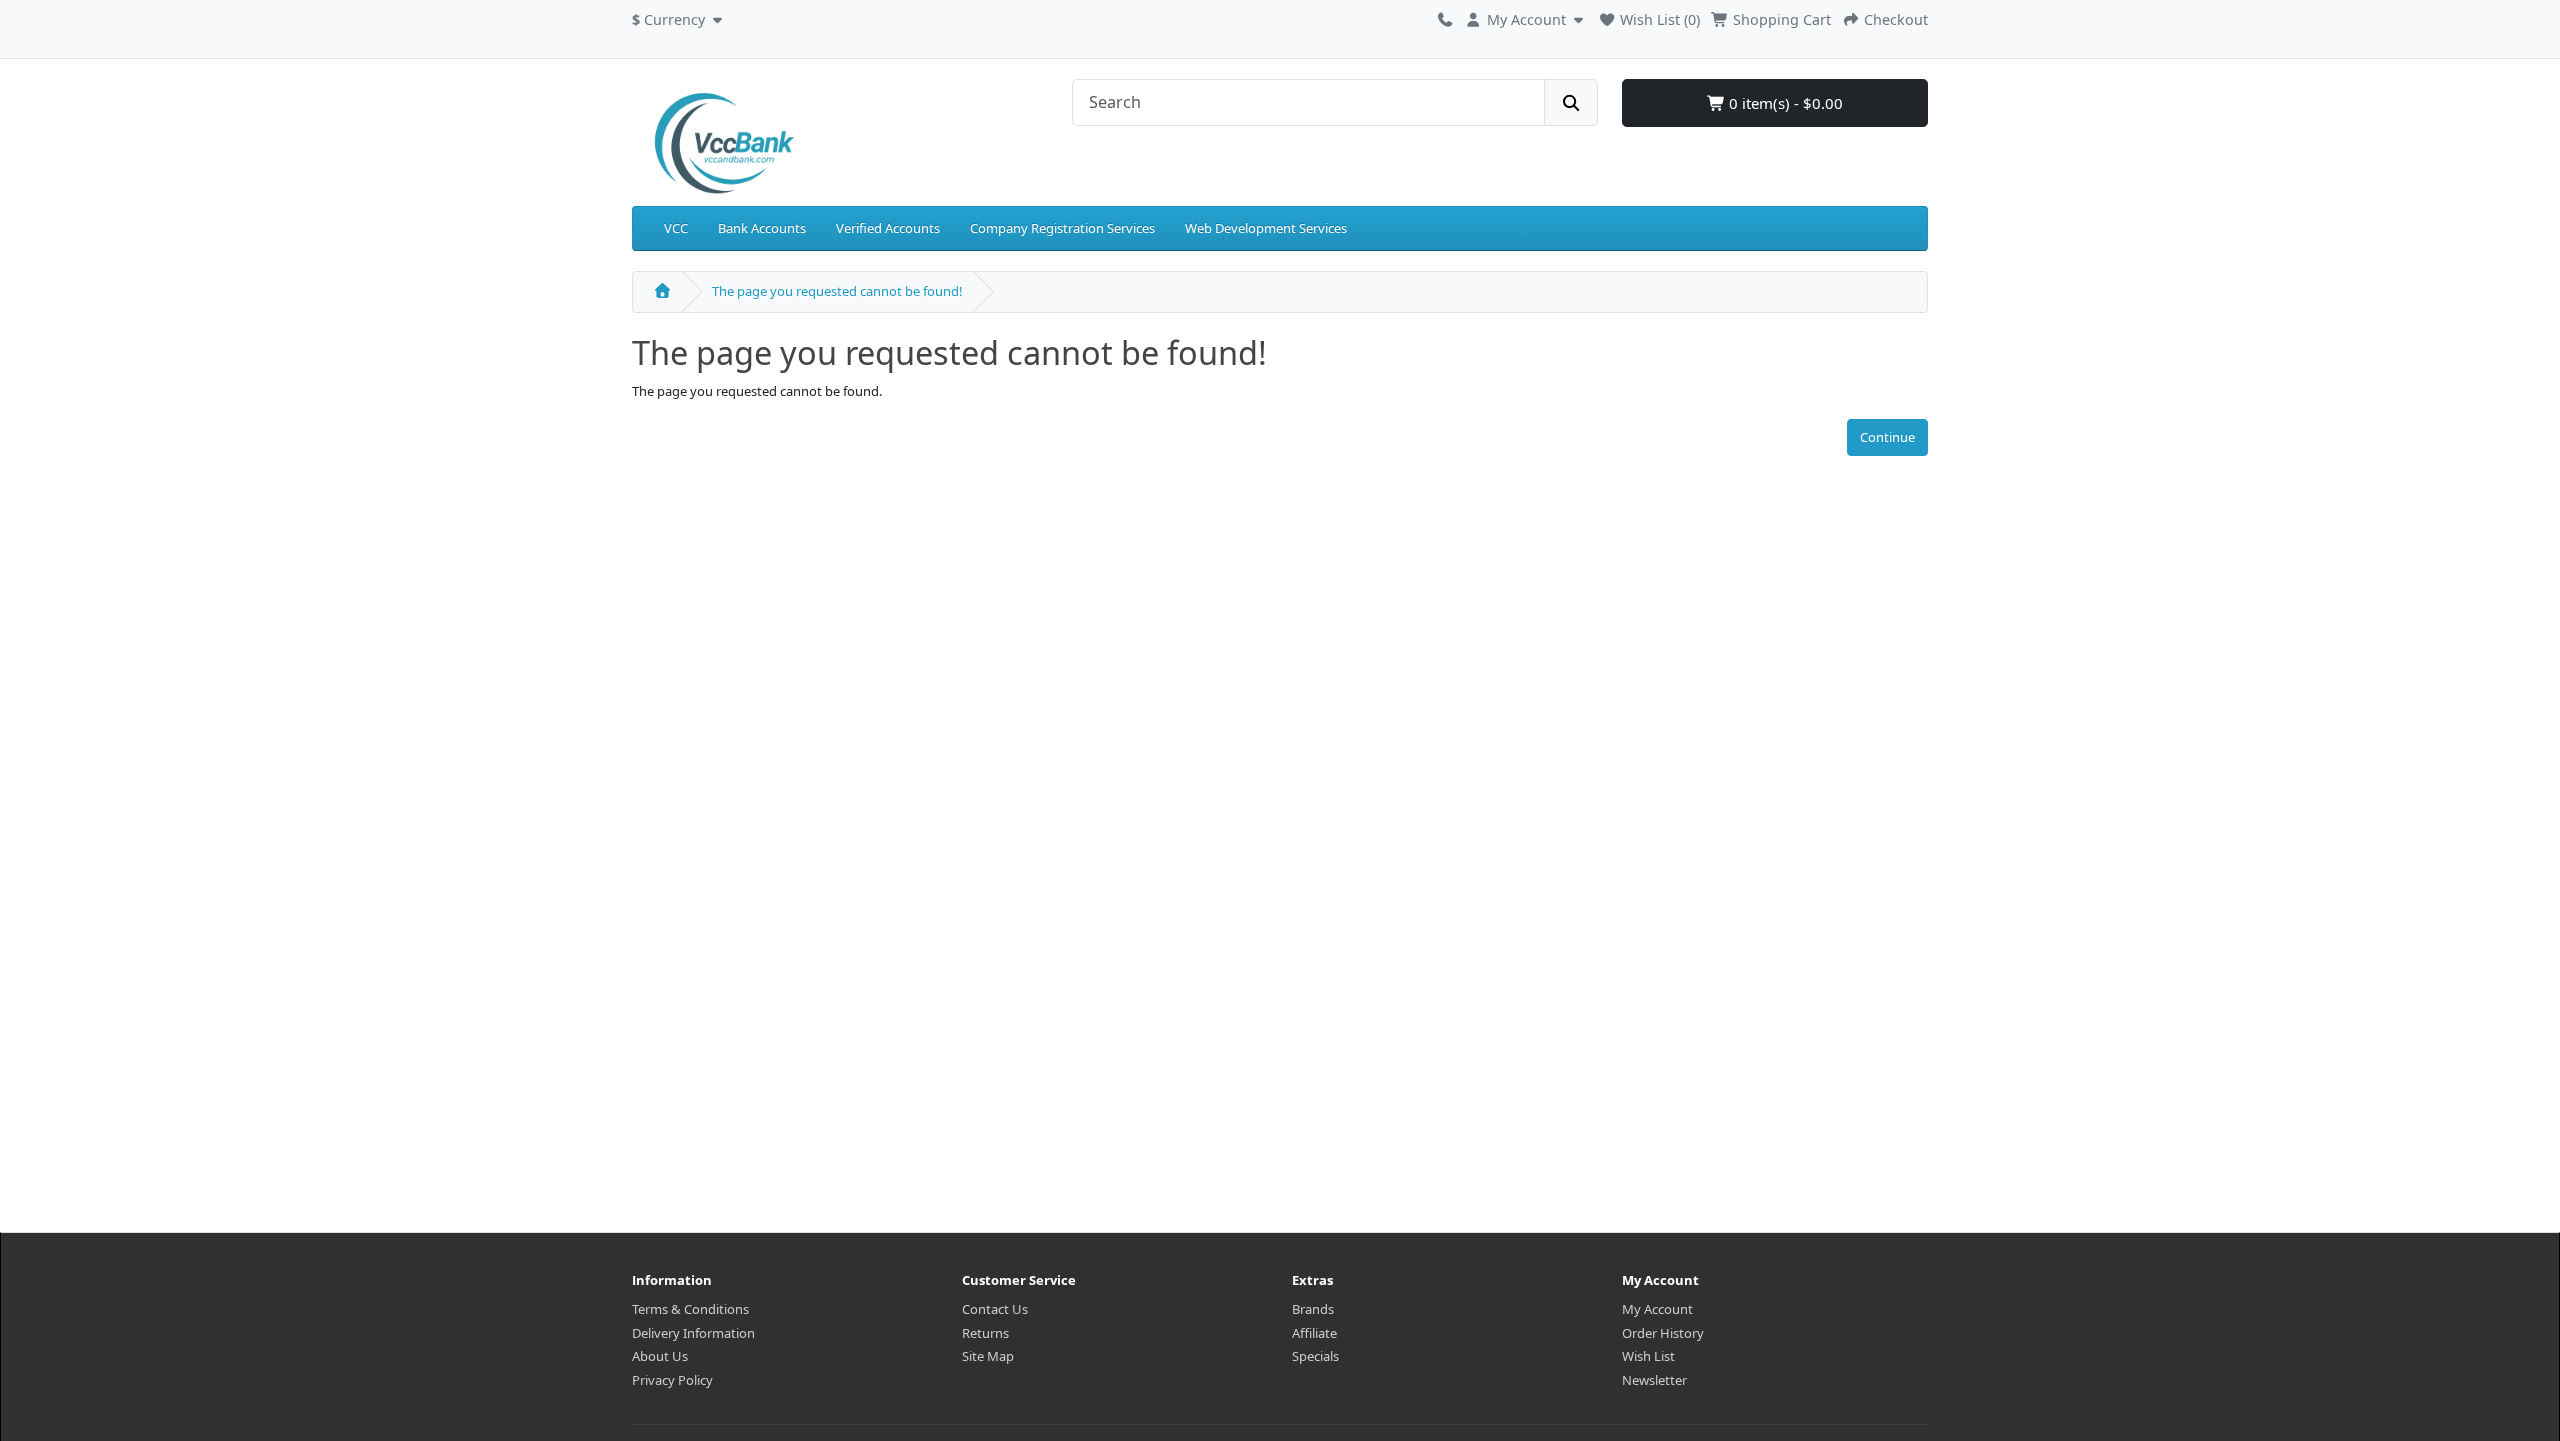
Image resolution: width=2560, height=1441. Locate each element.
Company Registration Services (1062, 228)
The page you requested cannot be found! (837, 291)
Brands (1313, 1309)
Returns (985, 1333)
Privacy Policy (672, 1380)
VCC (676, 228)
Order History (1663, 1333)
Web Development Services (1266, 228)
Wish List (1648, 1356)
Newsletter (1654, 1380)
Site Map (988, 1356)
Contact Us (995, 1309)
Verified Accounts (888, 228)
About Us (660, 1356)
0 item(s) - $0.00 (1784, 103)
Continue (1887, 437)
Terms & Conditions (690, 1309)
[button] (679, 17)
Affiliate (1314, 1333)
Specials (1315, 1356)
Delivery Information (693, 1333)
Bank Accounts (762, 228)
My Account (1657, 1309)
